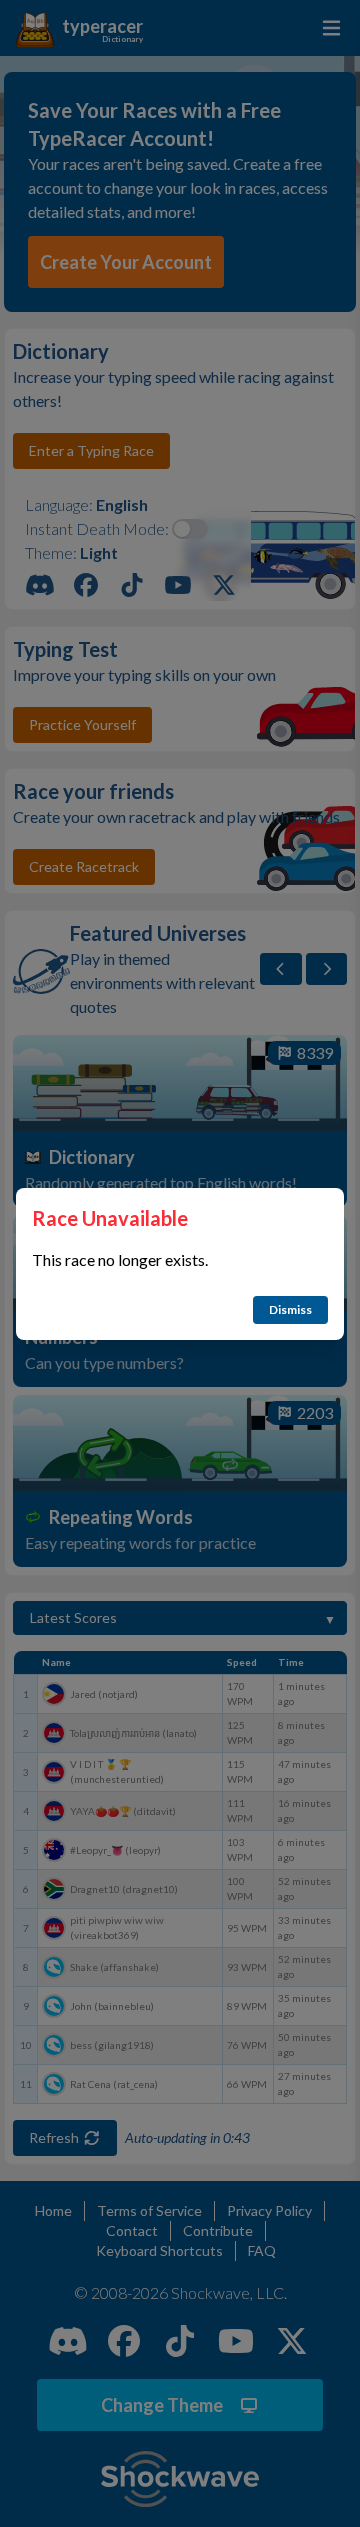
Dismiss (290, 1309)
